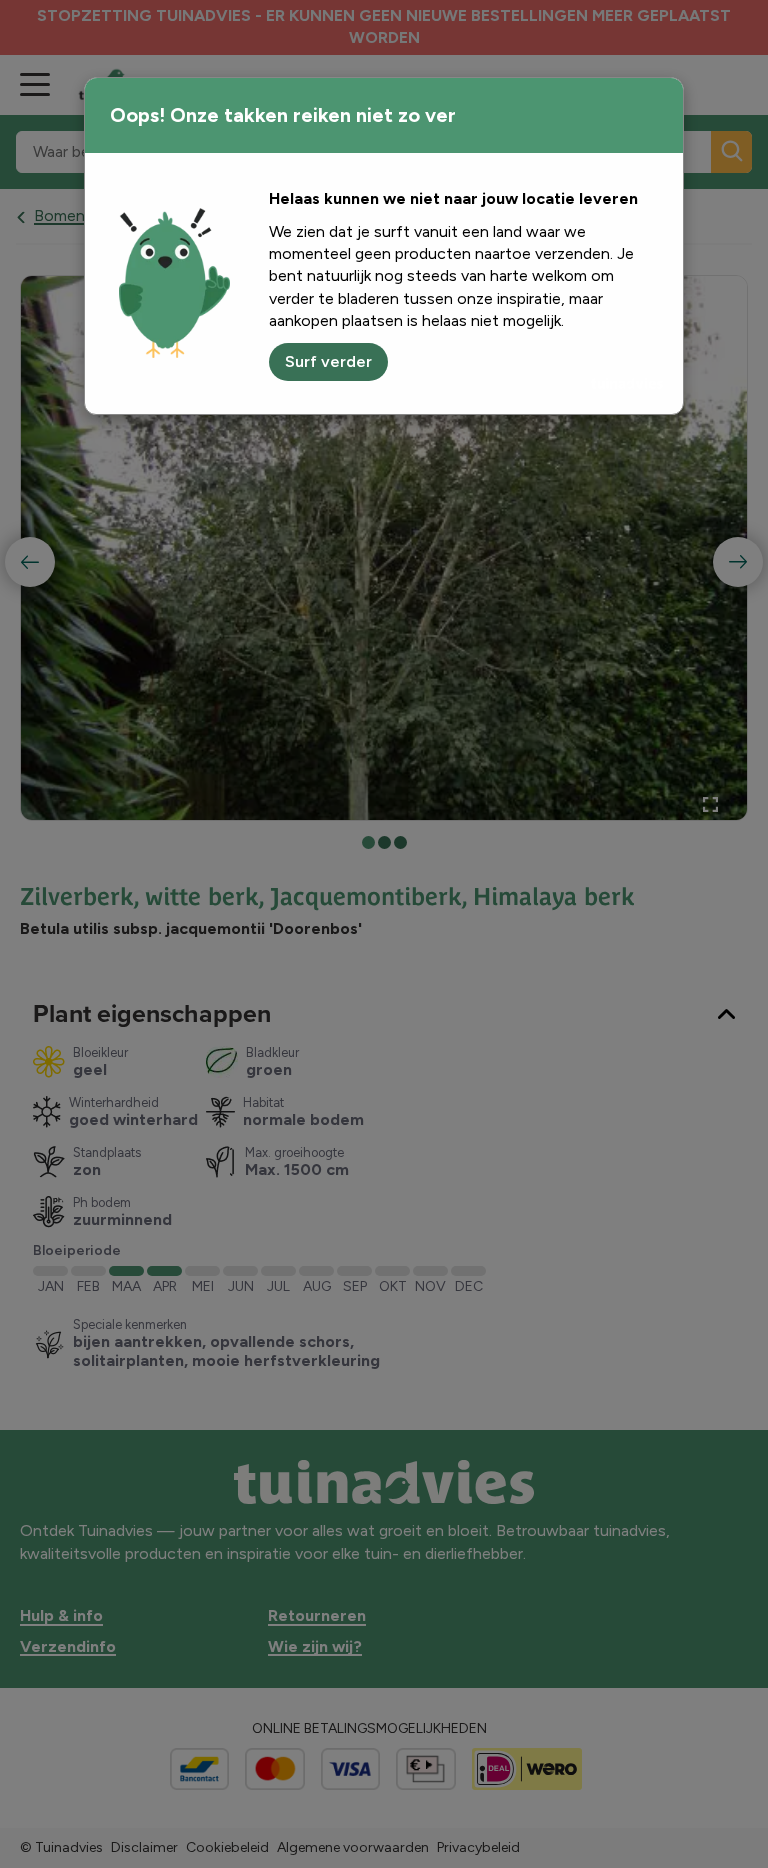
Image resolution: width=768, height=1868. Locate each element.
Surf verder (328, 361)
